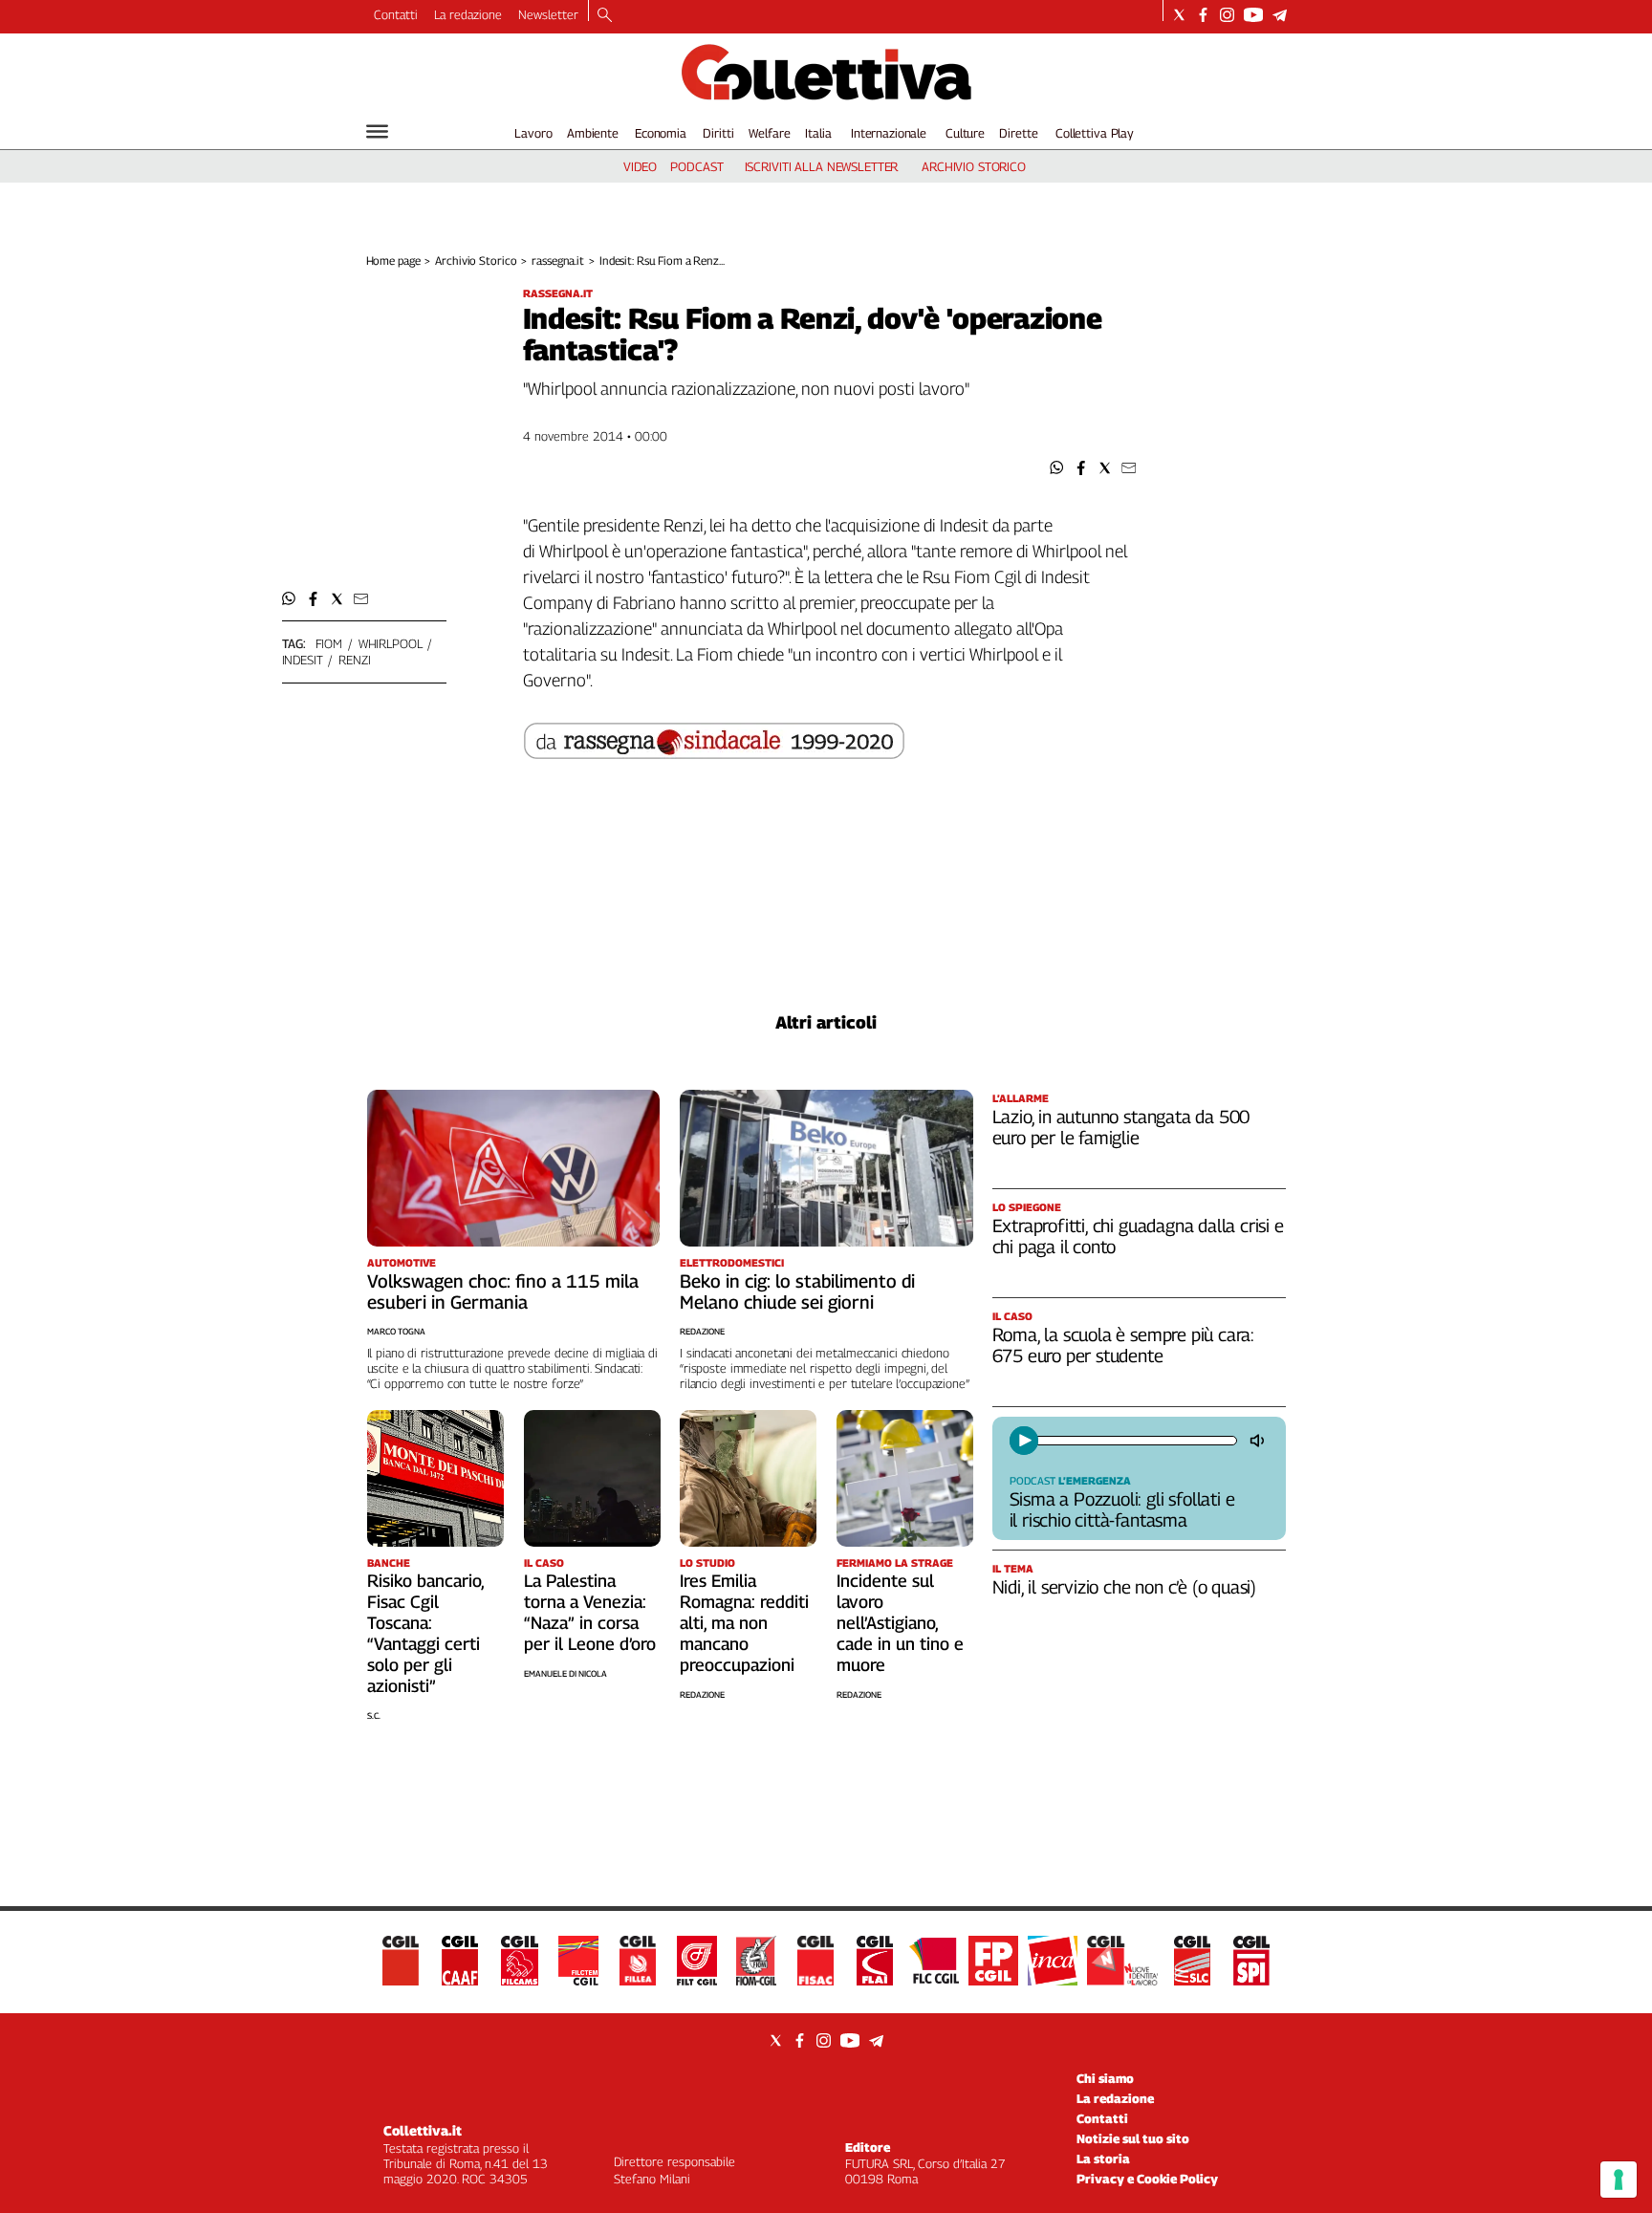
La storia (1103, 2159)
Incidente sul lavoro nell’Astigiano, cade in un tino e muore (900, 1623)
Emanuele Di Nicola (565, 1673)
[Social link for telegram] (1280, 15)
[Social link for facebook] (1203, 15)
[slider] (1135, 1441)
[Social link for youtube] (1253, 15)
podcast (696, 166)
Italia (818, 133)
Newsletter (548, 14)
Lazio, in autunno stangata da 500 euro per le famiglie (1121, 1127)
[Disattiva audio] (1259, 1441)
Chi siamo (1105, 2078)
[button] (1057, 468)
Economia (661, 133)
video (640, 166)
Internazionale (889, 133)
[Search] (605, 16)
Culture (965, 133)
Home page (393, 260)
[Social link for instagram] (1227, 15)
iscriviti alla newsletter (822, 166)
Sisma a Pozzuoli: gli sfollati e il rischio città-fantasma (1122, 1509)
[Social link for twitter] (1179, 15)
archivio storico (974, 166)
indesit (303, 660)
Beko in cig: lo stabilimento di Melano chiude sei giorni (797, 1291)
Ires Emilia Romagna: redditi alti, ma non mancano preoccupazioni (744, 1623)
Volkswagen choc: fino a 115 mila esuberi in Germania (503, 1291)
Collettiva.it (423, 2130)
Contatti (396, 14)
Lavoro (533, 133)
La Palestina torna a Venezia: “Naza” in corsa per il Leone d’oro (590, 1612)
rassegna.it (558, 260)
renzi (354, 660)
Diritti (718, 133)
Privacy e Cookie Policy (1147, 2179)
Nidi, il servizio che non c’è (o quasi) (1125, 1587)
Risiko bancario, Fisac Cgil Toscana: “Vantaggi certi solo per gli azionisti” (425, 1633)
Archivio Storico (476, 260)
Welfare (769, 133)
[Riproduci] (1024, 1441)
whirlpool (391, 643)
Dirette (1018, 133)
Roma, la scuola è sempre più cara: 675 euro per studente (1124, 1345)
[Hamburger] (377, 131)
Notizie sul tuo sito (1133, 2138)
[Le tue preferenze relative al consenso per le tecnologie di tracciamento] (1619, 2180)
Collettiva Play (1095, 133)
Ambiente (593, 133)
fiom (329, 643)
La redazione (468, 14)
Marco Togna (396, 1331)
